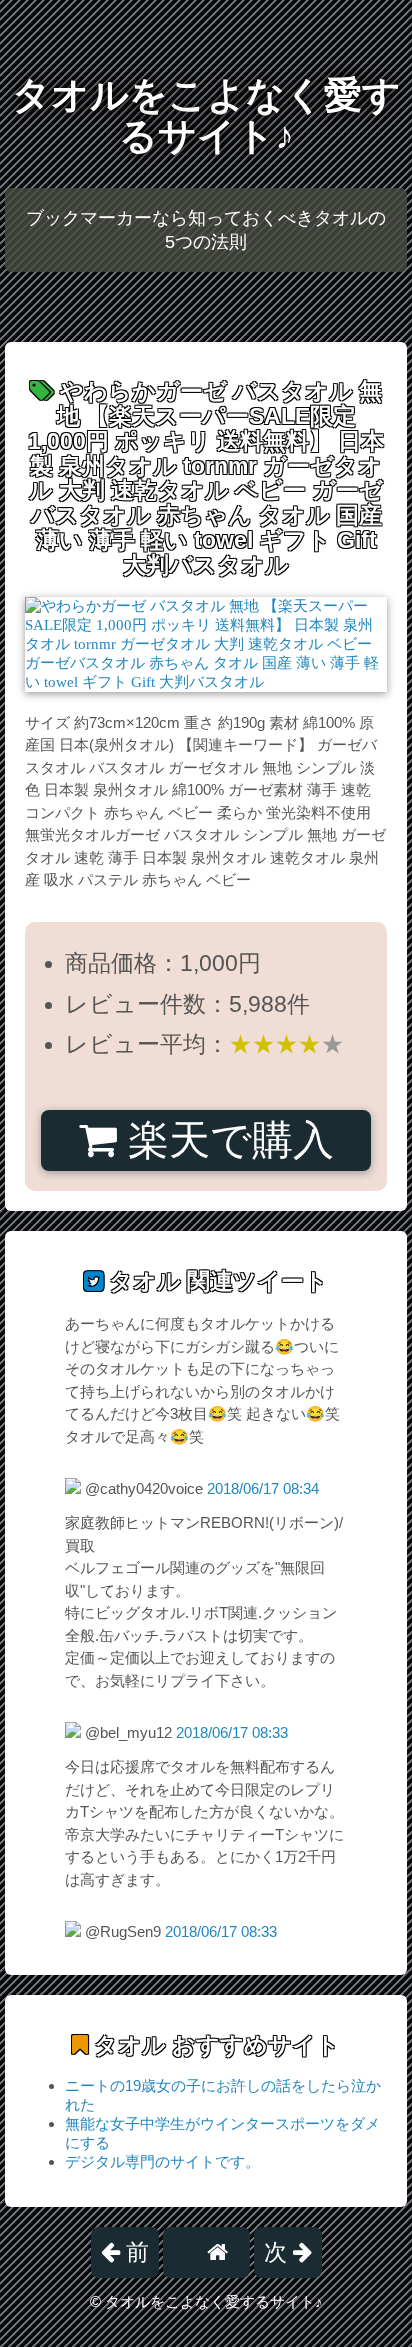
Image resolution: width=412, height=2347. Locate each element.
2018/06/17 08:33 (232, 1732)
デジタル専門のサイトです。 (162, 2161)
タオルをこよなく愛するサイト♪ (206, 115)
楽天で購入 (225, 1140)
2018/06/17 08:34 (263, 1488)
